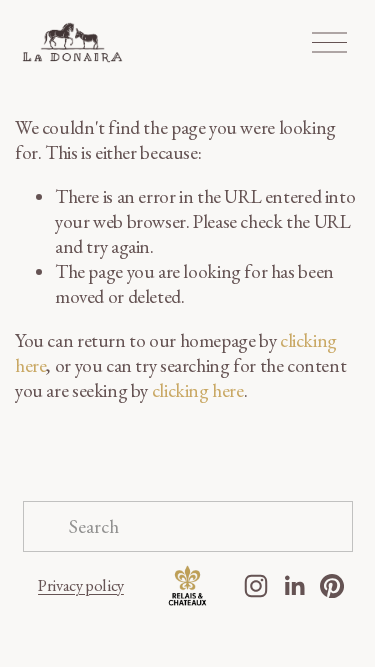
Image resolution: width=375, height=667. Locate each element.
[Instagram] (256, 586)
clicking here (198, 390)
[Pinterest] (332, 586)
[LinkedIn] (294, 586)
